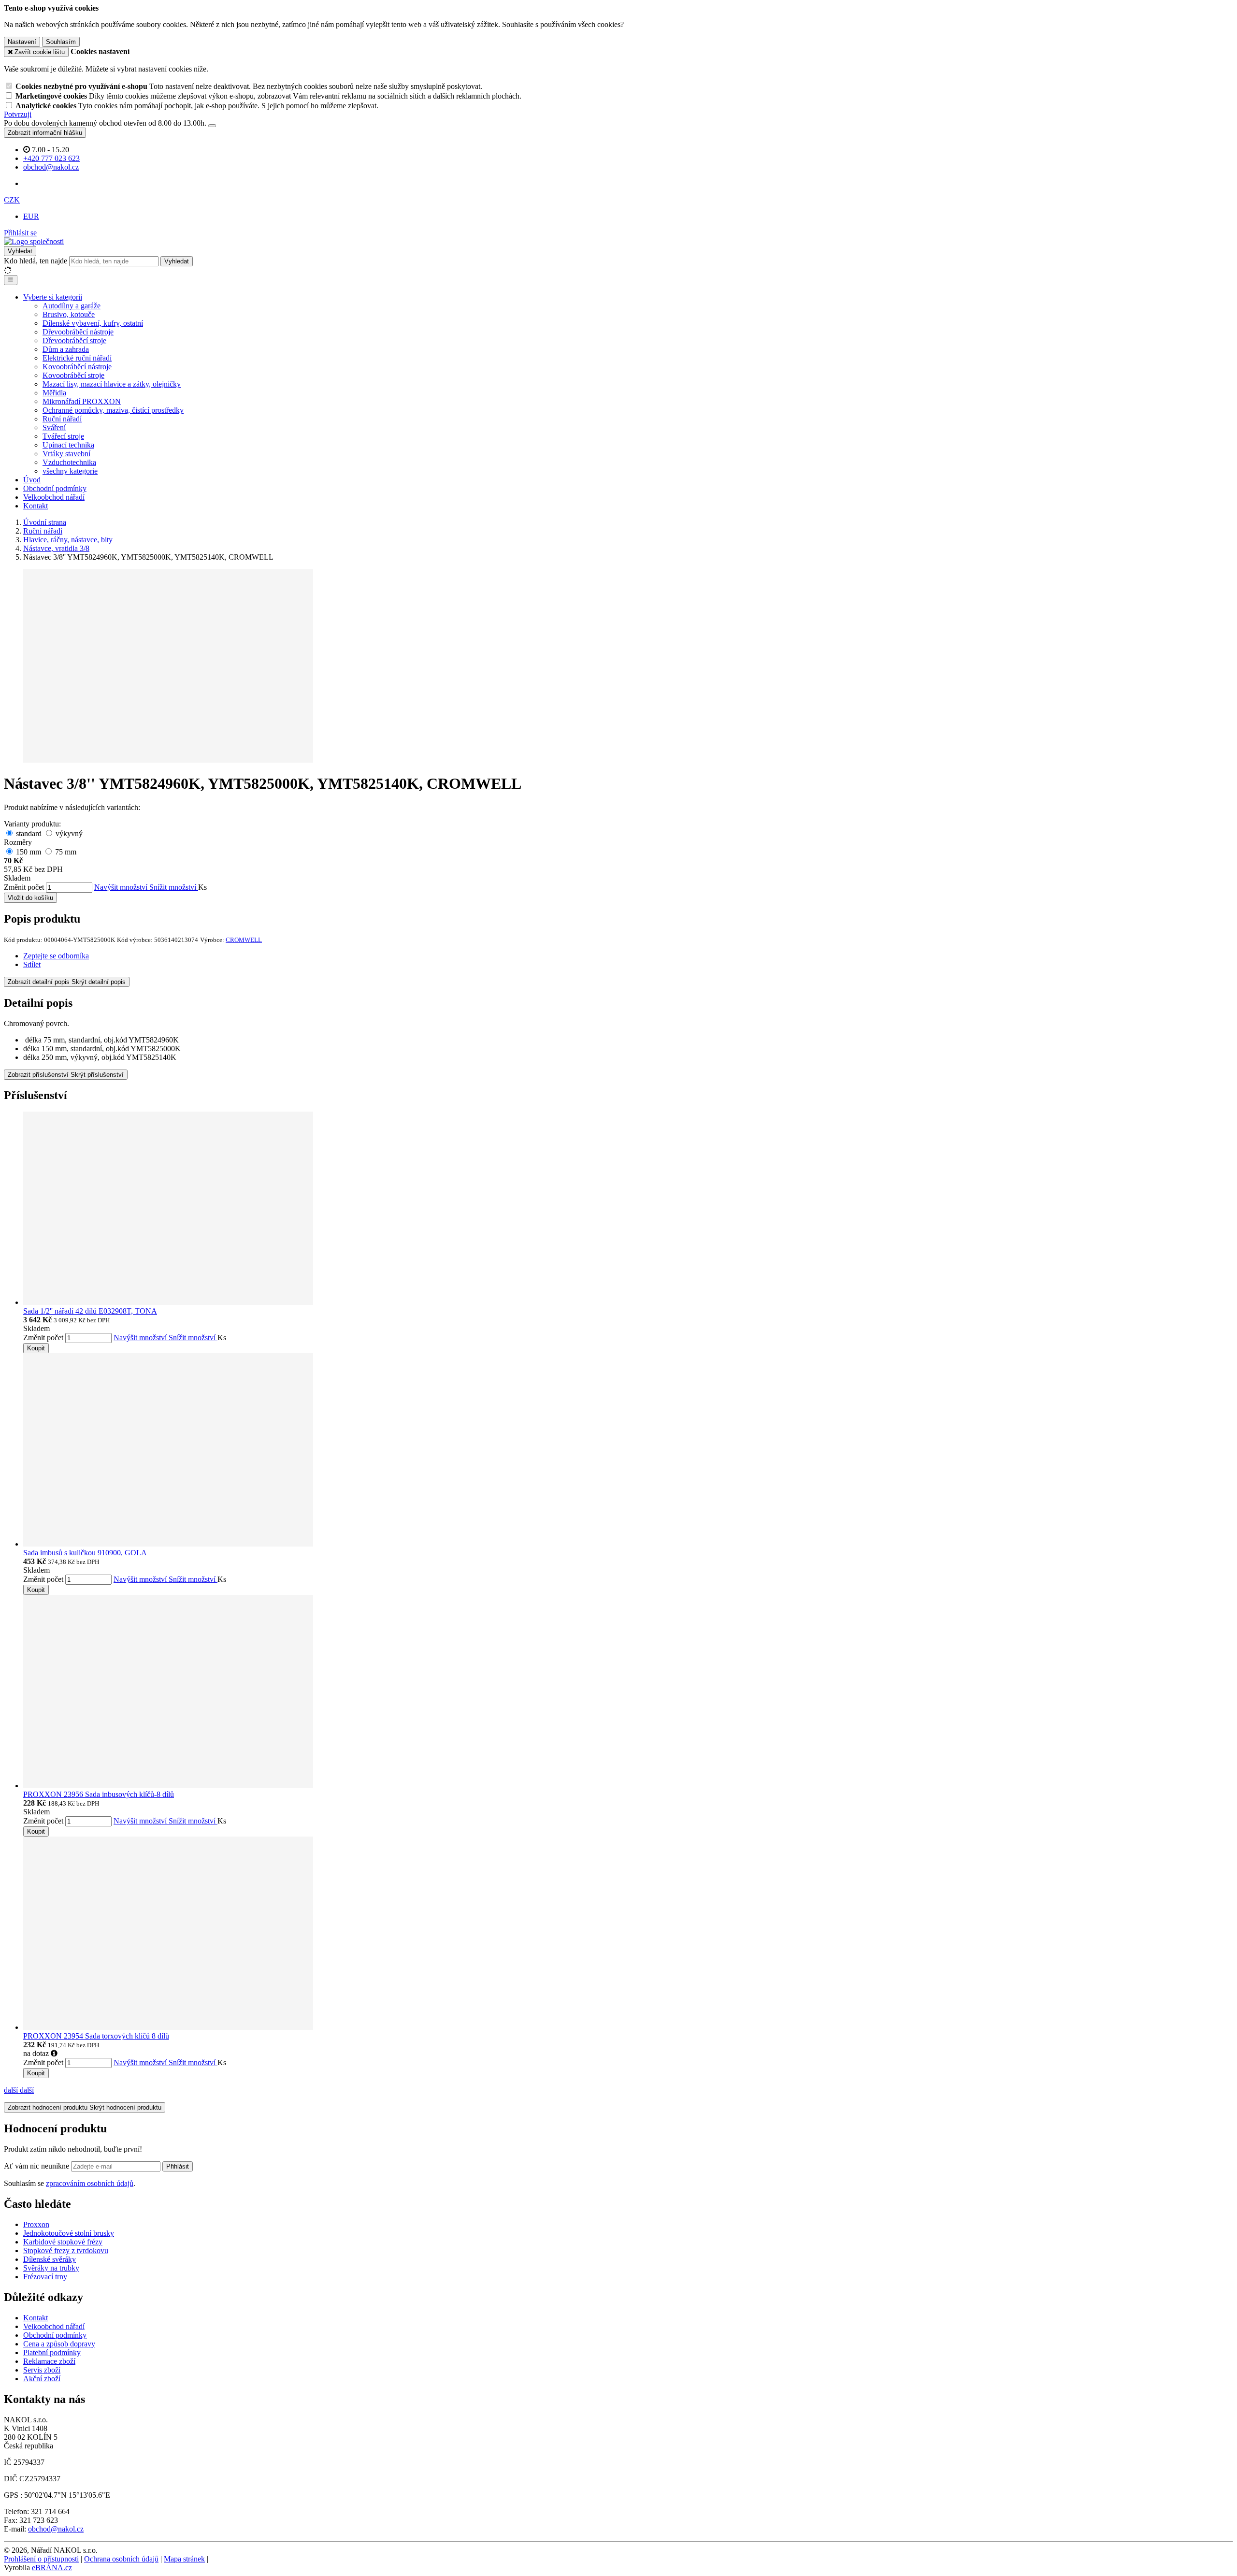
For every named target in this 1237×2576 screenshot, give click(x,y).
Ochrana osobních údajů (121, 2559)
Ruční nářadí (62, 419)
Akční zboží (42, 2379)
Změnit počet (24, 887)
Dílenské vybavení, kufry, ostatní (93, 323)
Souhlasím (61, 42)
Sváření (54, 427)
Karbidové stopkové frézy (63, 2242)
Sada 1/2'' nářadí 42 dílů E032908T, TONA (90, 1311)
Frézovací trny (45, 2277)
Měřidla (54, 393)
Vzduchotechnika (69, 462)
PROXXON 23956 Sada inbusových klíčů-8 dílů (99, 1794)
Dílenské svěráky (50, 2259)
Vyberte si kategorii (53, 297)
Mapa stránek (184, 2559)
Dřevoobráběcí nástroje (78, 332)
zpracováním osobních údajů (90, 2183)
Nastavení (22, 42)
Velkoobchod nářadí (54, 497)
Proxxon (36, 2224)
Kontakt (36, 506)
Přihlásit (178, 2166)
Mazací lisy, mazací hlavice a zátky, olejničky (112, 384)
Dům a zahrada (66, 349)
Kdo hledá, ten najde (36, 261)
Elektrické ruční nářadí (77, 358)
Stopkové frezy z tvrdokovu (66, 2250)
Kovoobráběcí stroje (73, 375)
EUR (31, 216)
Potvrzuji (18, 114)
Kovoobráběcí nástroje (77, 367)
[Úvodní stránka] (34, 241)
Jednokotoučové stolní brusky (69, 2233)
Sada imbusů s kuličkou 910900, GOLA (85, 1553)
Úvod (32, 480)
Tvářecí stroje (63, 436)
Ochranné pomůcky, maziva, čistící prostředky (113, 410)
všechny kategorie (70, 471)
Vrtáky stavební (66, 454)
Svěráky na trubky (51, 2268)
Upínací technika (68, 445)
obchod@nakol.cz (56, 2529)
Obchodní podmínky (55, 488)
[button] (12, 200)
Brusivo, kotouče (69, 314)
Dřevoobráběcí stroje (74, 340)
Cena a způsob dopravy (59, 2344)
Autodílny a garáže (72, 306)
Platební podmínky (52, 2352)
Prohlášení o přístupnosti (41, 2559)
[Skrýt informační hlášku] (212, 126)
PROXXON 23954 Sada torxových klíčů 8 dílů (96, 2036)
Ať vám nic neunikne (37, 2166)
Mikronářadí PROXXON (82, 401)
